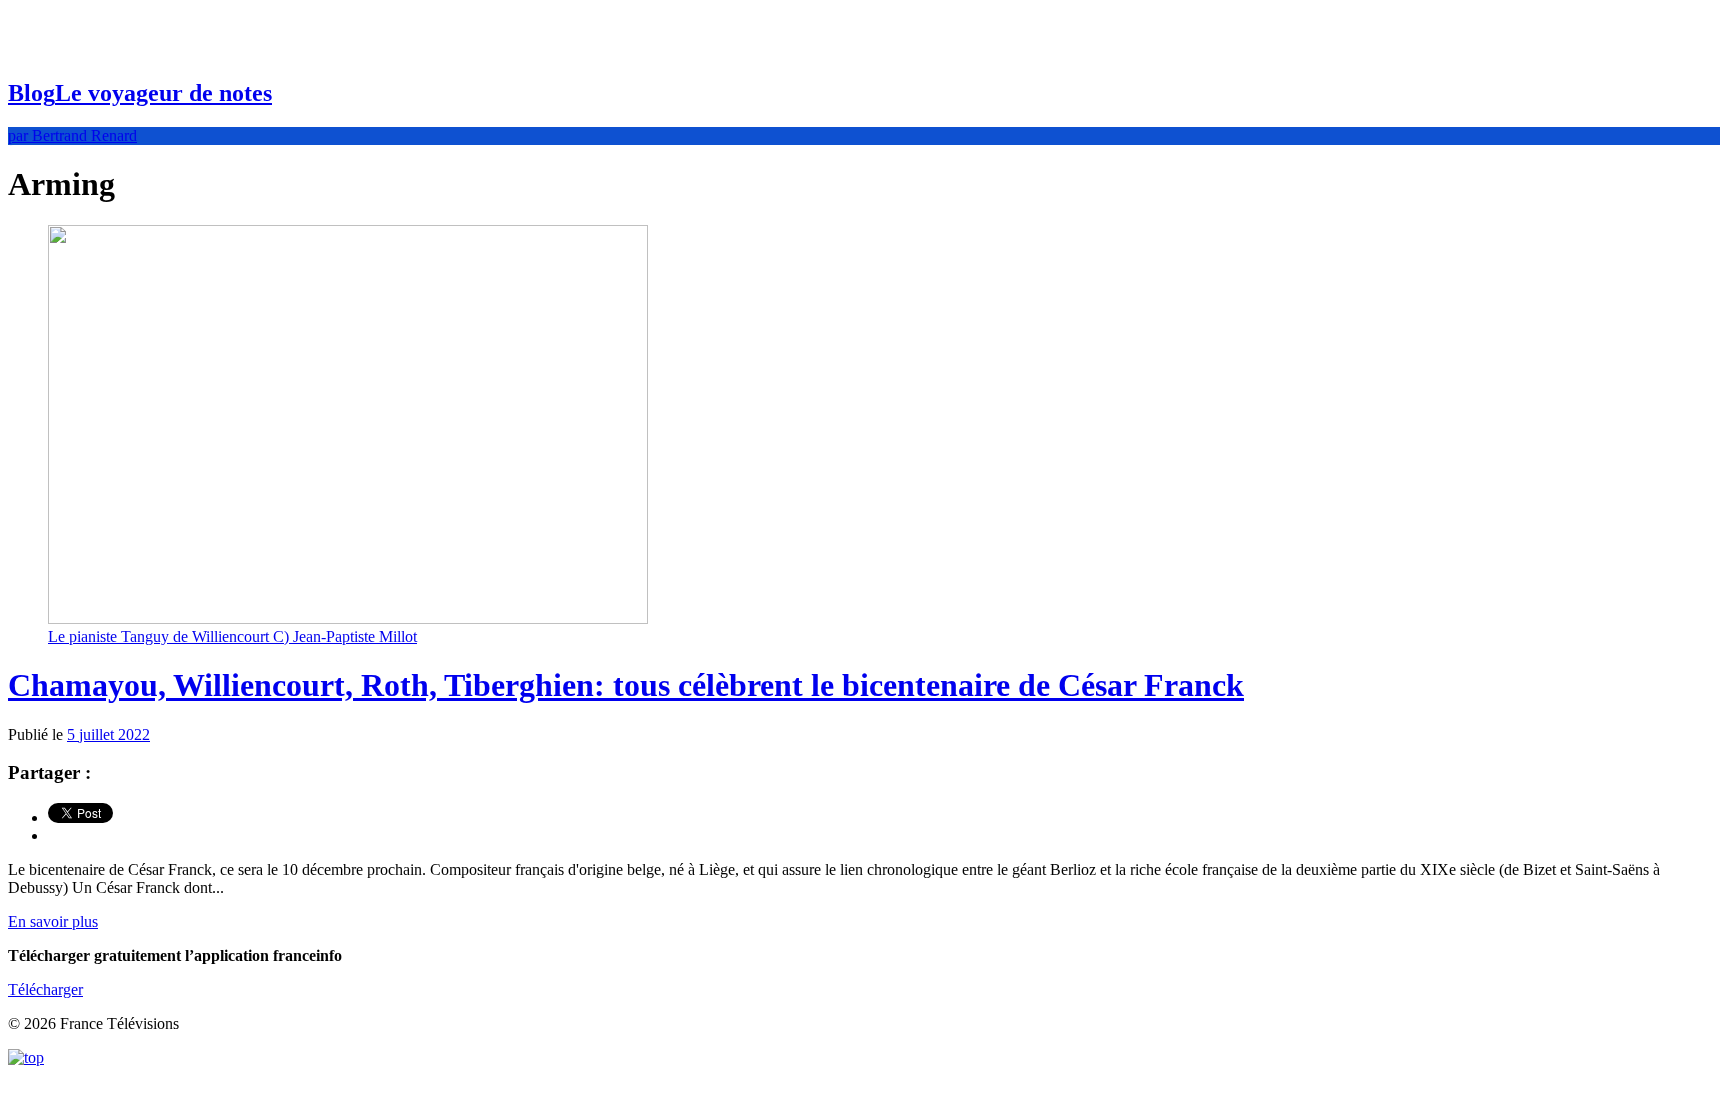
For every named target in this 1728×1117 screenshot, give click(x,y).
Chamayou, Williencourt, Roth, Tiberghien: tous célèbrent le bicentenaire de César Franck (626, 685)
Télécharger (45, 989)
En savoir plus (53, 921)
